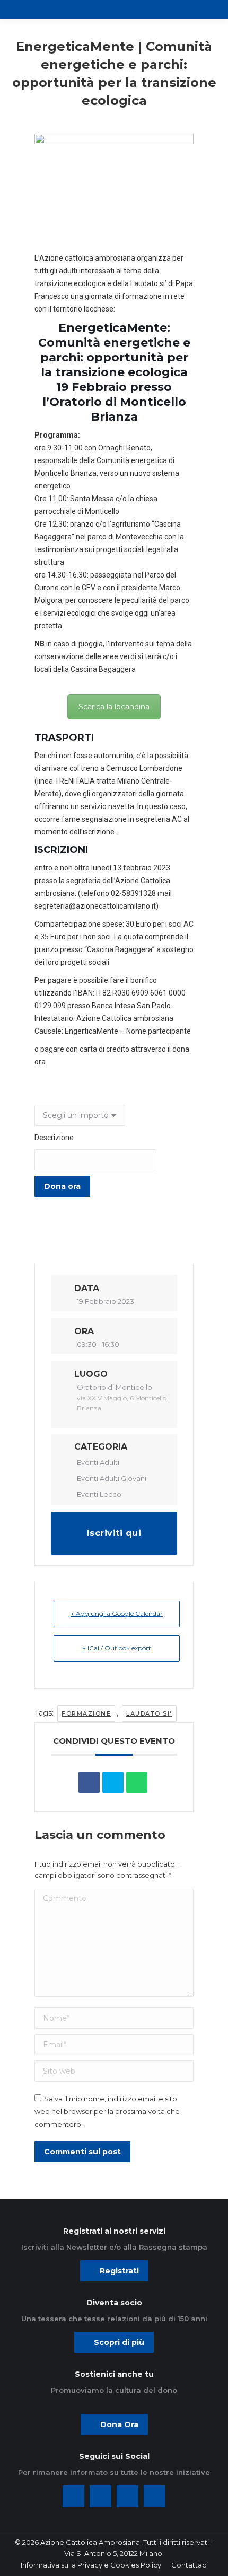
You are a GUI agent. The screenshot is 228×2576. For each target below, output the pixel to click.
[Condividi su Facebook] (89, 1782)
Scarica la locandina (114, 707)
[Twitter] (100, 2496)
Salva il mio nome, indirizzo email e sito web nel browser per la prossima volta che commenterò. (107, 2111)
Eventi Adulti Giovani (112, 1478)
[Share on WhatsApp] (137, 1782)
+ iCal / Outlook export (117, 1648)
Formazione (86, 1713)
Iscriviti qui (114, 1533)
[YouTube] (155, 2496)
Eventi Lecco (99, 1494)
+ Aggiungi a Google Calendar (117, 1614)
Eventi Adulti (98, 1462)
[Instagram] (128, 2496)
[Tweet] (113, 1782)
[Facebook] (73, 2496)
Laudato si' (149, 1713)
